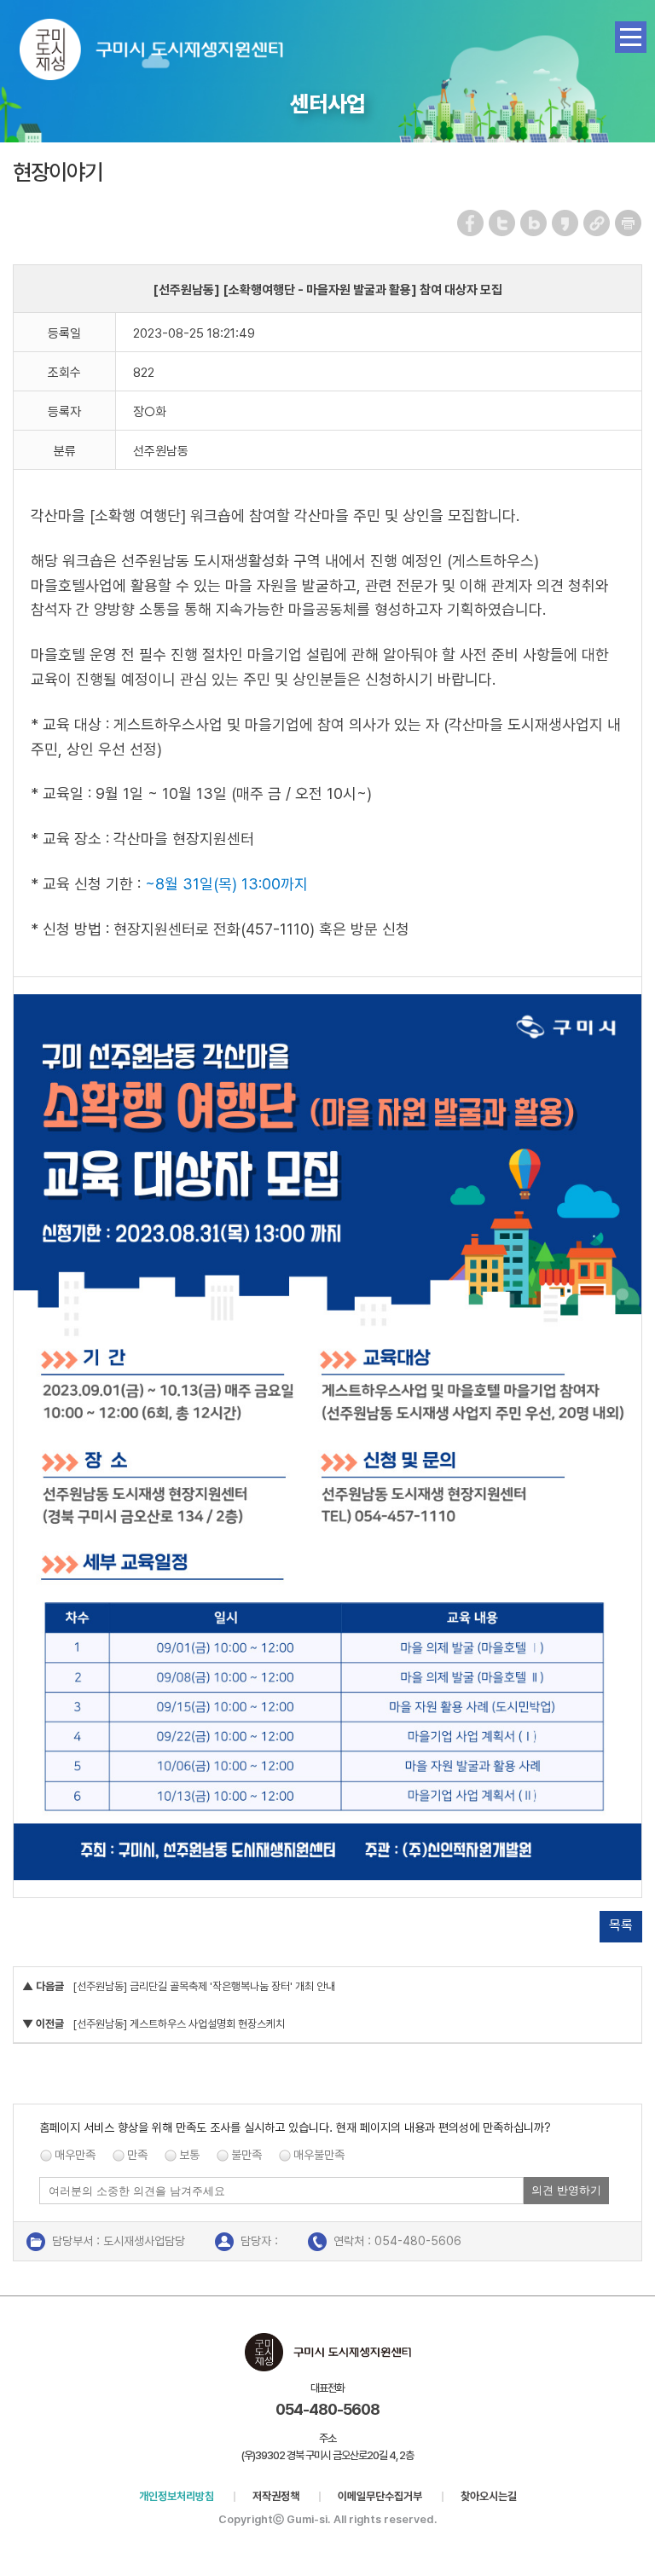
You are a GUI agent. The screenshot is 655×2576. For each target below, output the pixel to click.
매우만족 (75, 2155)
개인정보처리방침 (177, 2496)
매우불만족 (319, 2155)
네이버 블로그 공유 (534, 223)
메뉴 (631, 37)
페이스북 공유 (471, 223)
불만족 (246, 2155)
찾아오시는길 (489, 2496)
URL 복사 (597, 223)
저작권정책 (276, 2496)
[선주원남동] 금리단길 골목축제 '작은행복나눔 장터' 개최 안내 (204, 1986)
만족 (137, 2155)
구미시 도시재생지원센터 (168, 53)
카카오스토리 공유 (566, 223)
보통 (189, 2155)
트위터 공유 (503, 223)
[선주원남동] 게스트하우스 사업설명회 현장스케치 (179, 2024)
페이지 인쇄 (629, 223)
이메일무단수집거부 (380, 2496)
